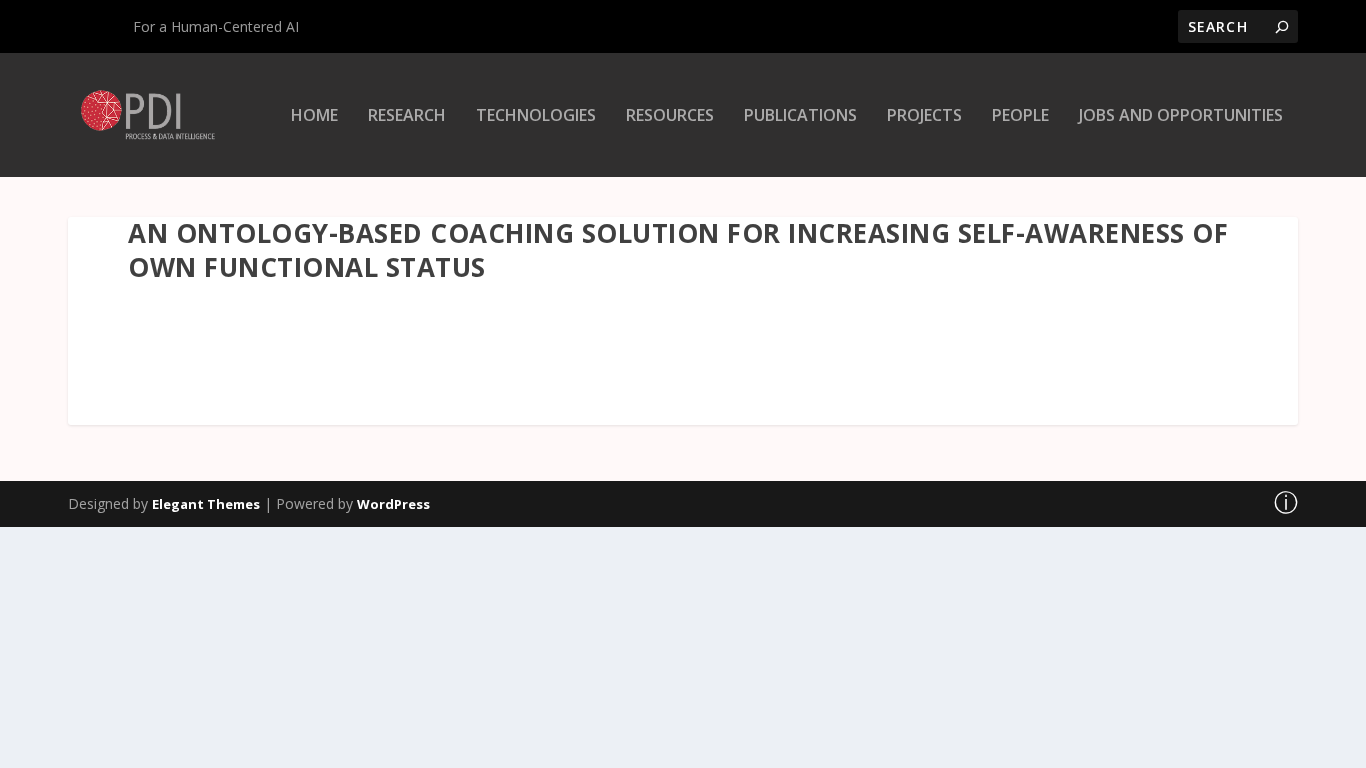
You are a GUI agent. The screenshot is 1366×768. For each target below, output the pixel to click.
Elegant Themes (206, 504)
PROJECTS (924, 116)
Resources (670, 116)
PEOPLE (1020, 116)
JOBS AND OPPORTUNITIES (1181, 116)
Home (314, 116)
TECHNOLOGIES (536, 116)
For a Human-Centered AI (216, 26)
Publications (800, 116)
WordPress (393, 504)
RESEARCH (407, 116)
